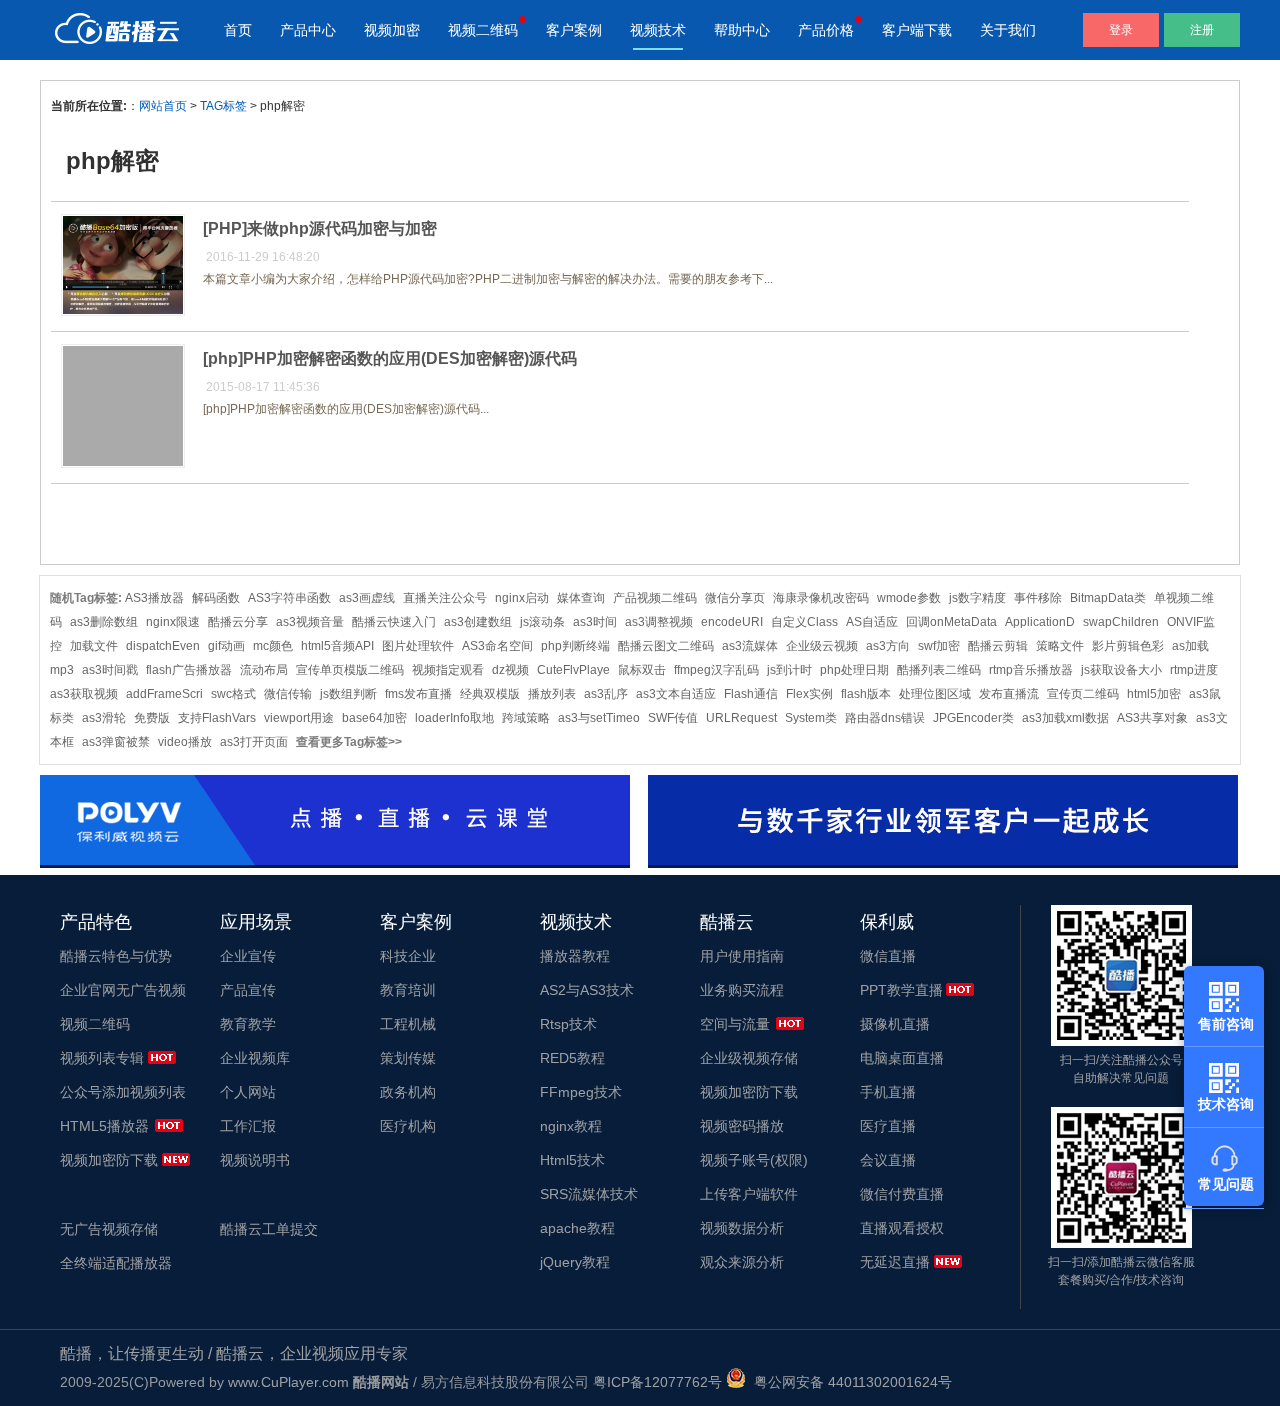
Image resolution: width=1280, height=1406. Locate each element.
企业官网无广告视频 (123, 990)
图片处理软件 (418, 646)
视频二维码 (483, 30)
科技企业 (408, 956)
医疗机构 (408, 1126)
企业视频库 (255, 1058)
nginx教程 (571, 1126)
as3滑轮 (104, 718)
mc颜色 (273, 646)
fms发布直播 (418, 694)
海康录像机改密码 (821, 598)
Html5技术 (572, 1160)
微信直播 (888, 956)
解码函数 (216, 598)
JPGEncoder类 (973, 718)
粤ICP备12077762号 (657, 1382)
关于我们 (1008, 30)
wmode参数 (909, 598)
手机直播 (888, 1092)
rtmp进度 (1194, 670)
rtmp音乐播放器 (1031, 670)
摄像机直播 (895, 1024)
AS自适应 (872, 622)
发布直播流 (1009, 694)
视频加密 (392, 30)
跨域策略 (526, 718)
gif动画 (226, 646)
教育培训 (408, 990)
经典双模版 (490, 694)
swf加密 (939, 646)
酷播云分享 (238, 622)
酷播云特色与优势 (116, 956)
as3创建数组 (478, 622)
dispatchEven (163, 646)
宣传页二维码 (1083, 694)
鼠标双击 (642, 670)
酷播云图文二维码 (666, 646)
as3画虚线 (367, 598)
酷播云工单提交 (269, 1229)
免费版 (152, 718)
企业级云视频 (822, 646)
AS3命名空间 (497, 646)
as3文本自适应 (676, 694)
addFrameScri (164, 694)
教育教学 (248, 1024)
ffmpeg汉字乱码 (716, 670)
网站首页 (163, 106)
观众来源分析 (742, 1262)
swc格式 (233, 694)
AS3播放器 (154, 598)
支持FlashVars (217, 718)
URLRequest (741, 718)
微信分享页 (735, 598)
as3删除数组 (104, 622)
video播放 (185, 742)
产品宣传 (248, 990)
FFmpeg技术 (581, 1092)
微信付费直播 (902, 1194)
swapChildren (1121, 622)
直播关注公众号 (445, 598)
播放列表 (552, 694)
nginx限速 (173, 622)
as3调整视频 (659, 622)
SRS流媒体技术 (589, 1194)
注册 (1202, 30)
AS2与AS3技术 (587, 990)
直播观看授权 (902, 1228)
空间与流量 (735, 1024)
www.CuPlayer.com (288, 1382)
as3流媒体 (750, 646)
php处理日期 (854, 670)
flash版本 (866, 694)
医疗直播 (888, 1126)
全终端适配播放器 (116, 1263)
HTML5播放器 (104, 1126)
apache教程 (577, 1228)
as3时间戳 (110, 670)
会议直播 (888, 1160)
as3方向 (888, 646)
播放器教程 (575, 956)
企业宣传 (248, 956)
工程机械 (408, 1024)
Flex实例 (809, 694)
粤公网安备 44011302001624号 (849, 1382)
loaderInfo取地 (454, 718)
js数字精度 (977, 598)
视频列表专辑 (102, 1058)
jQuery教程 (575, 1262)
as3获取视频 (84, 694)
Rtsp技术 (568, 1024)
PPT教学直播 (901, 990)
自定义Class (804, 622)
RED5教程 (572, 1058)
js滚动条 (542, 622)
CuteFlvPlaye (573, 670)
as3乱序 (606, 694)
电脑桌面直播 (902, 1058)
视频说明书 (255, 1160)
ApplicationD (1040, 622)
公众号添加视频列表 (123, 1092)
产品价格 (826, 30)
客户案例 (574, 30)
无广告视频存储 (109, 1229)
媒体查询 (581, 598)
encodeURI (732, 622)
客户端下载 (917, 30)
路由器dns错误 (885, 718)
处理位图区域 (935, 694)
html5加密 (1154, 694)
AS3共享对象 (1152, 718)
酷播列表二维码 (939, 670)
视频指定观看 (448, 670)
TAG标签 (223, 106)
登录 (1121, 30)
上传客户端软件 (749, 1194)
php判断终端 (575, 646)
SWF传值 (673, 718)
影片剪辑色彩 (1128, 646)
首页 (238, 30)
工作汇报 (248, 1126)
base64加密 (374, 718)
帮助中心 (742, 30)
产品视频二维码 (655, 598)
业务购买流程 (742, 990)
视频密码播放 (742, 1126)
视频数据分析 (742, 1228)
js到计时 (789, 670)
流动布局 (264, 670)
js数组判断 (348, 694)
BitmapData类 (1108, 598)
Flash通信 (751, 694)
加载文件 (94, 646)
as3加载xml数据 (1065, 718)
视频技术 (658, 30)
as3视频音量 (310, 622)
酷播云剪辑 (998, 646)
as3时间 (595, 622)
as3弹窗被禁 (116, 742)
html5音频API (337, 646)
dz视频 (510, 670)
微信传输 (288, 694)
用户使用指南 (742, 956)
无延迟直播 (895, 1262)
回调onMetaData (951, 622)
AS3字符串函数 (289, 598)
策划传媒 (408, 1058)
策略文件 (1060, 646)
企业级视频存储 (749, 1058)
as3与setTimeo (599, 718)
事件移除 (1038, 598)
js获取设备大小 (1121, 670)
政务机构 (408, 1092)
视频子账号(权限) (754, 1160)
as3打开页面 (254, 742)
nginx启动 (522, 598)
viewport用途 (299, 718)
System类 (811, 718)
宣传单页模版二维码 (350, 670)
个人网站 (248, 1092)
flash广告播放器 (189, 670)
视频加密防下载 (109, 1160)
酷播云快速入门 (394, 622)
